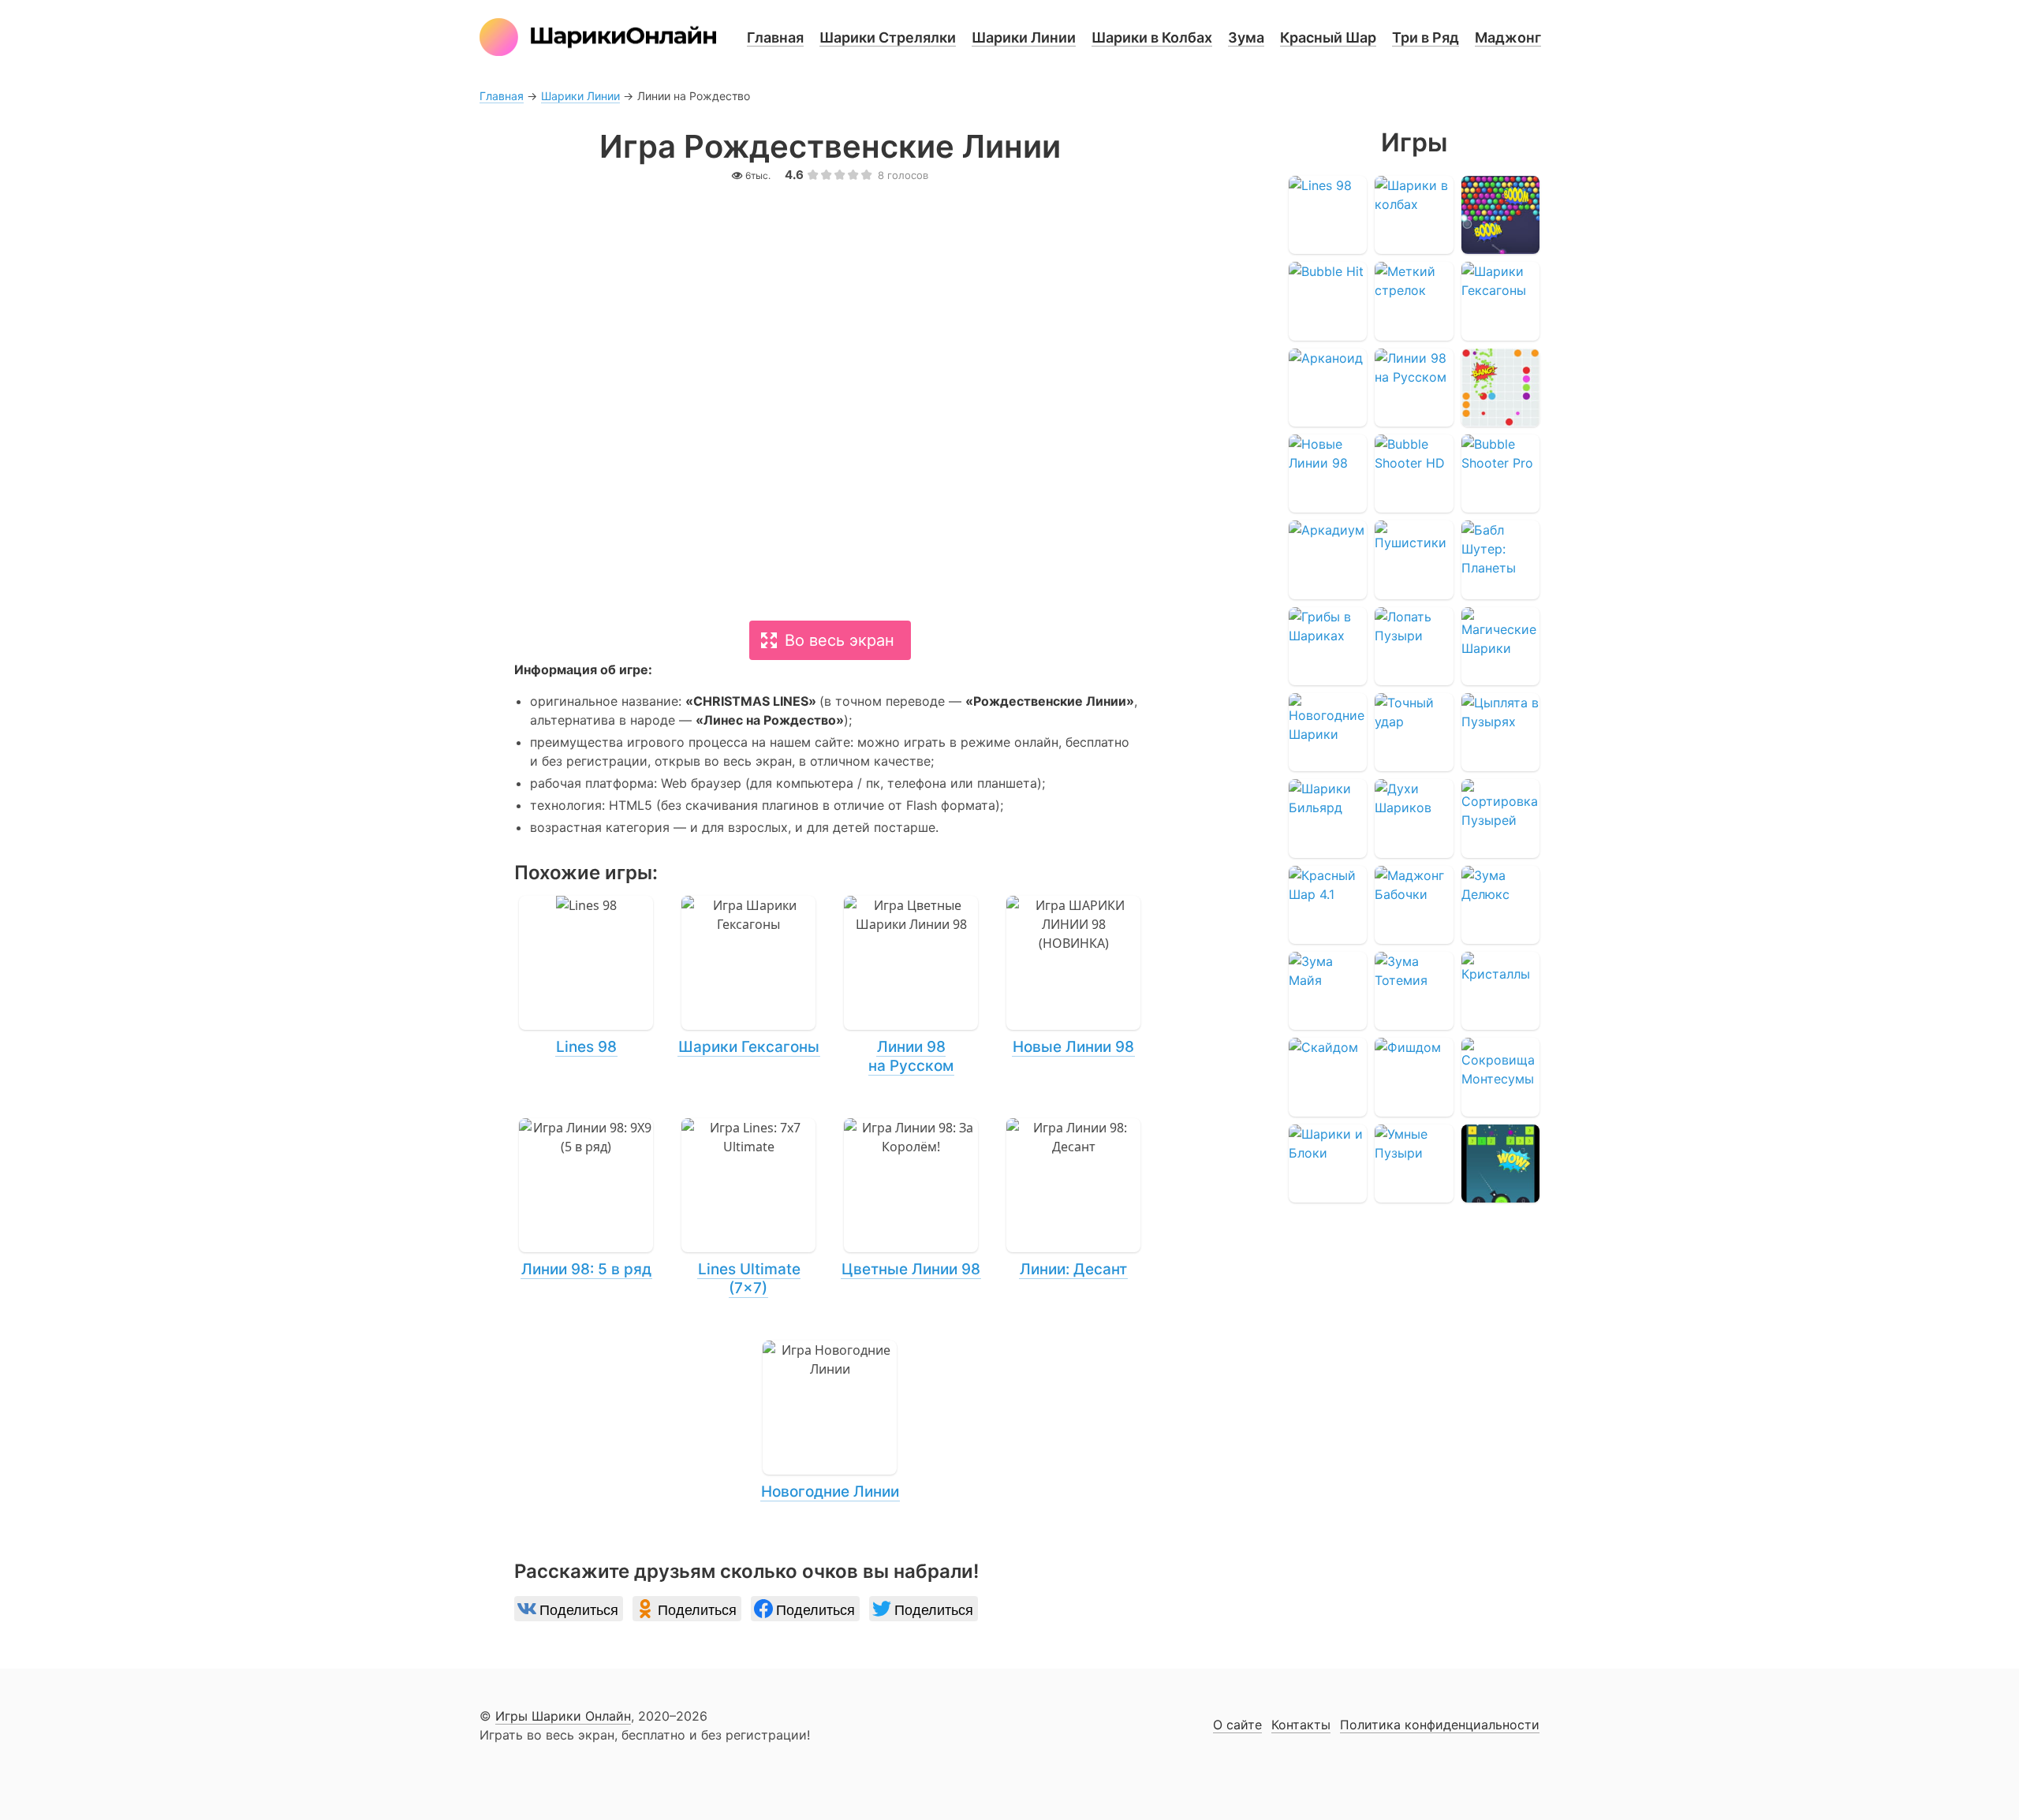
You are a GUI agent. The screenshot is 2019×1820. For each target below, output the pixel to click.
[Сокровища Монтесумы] (1500, 1077)
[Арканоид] (1328, 388)
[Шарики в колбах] (1414, 215)
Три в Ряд (1426, 37)
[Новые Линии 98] (1073, 976)
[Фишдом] (1414, 1077)
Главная (775, 37)
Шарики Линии (1024, 37)
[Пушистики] (1414, 559)
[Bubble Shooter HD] (1414, 474)
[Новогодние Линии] (830, 1421)
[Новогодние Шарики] (1328, 732)
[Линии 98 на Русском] (911, 986)
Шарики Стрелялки (888, 37)
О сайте (1237, 1725)
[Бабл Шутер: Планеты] (1500, 559)
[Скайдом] (1328, 1077)
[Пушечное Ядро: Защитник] (1500, 1164)
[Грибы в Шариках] (1328, 646)
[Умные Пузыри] (1414, 1164)
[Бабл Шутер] (1500, 215)
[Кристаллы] (1500, 991)
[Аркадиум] (1328, 559)
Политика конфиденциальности (1440, 1725)
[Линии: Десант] (1073, 1199)
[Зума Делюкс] (1500, 905)
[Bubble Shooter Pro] (1500, 474)
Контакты (1301, 1725)
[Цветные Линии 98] (911, 1199)
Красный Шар (1328, 37)
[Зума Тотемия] (1414, 991)
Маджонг (1508, 37)
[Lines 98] (586, 976)
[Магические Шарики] (1500, 646)
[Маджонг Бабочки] (1414, 905)
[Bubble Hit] (1328, 301)
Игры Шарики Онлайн (563, 1716)
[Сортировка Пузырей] (1500, 818)
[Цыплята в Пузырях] (1500, 732)
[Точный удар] (1414, 732)
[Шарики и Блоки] (1328, 1164)
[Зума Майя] (1328, 991)
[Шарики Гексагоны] (748, 976)
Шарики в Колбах (1152, 37)
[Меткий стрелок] (1414, 301)
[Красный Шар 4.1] (1328, 905)
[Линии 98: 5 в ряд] (586, 1199)
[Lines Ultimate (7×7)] (748, 1208)
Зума (1246, 37)
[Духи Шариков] (1414, 818)
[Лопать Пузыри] (1414, 646)
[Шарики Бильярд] (1328, 818)
